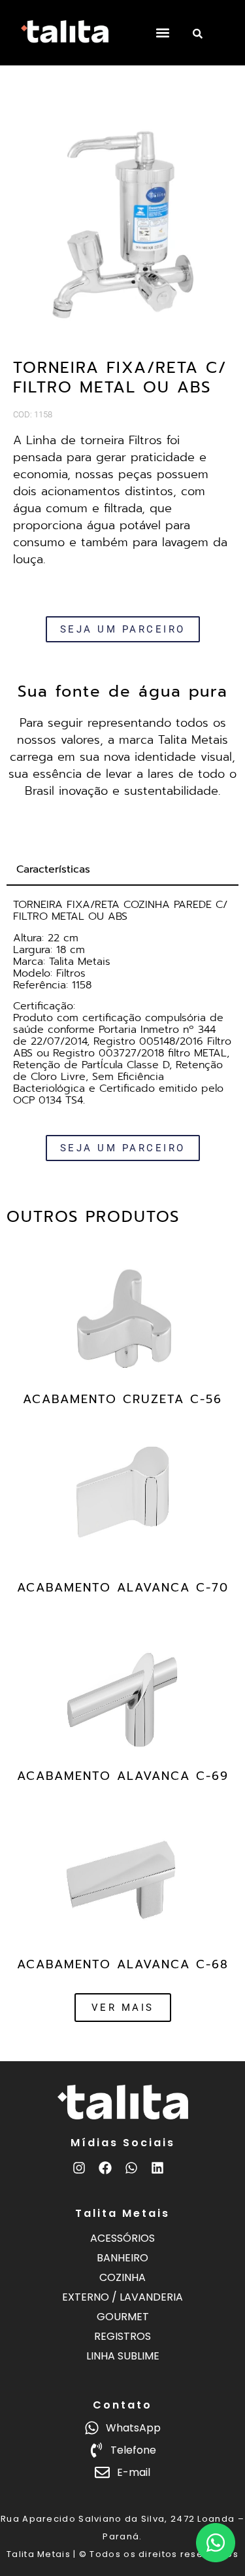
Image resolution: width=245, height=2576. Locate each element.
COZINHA (122, 2277)
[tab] (122, 870)
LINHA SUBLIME (123, 2356)
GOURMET (123, 2317)
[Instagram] (79, 2168)
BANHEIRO (122, 2258)
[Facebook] (105, 2168)
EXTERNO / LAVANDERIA (122, 2297)
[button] (162, 33)
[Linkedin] (157, 2168)
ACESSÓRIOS (122, 2238)
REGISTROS (122, 2336)
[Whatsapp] (131, 2168)
